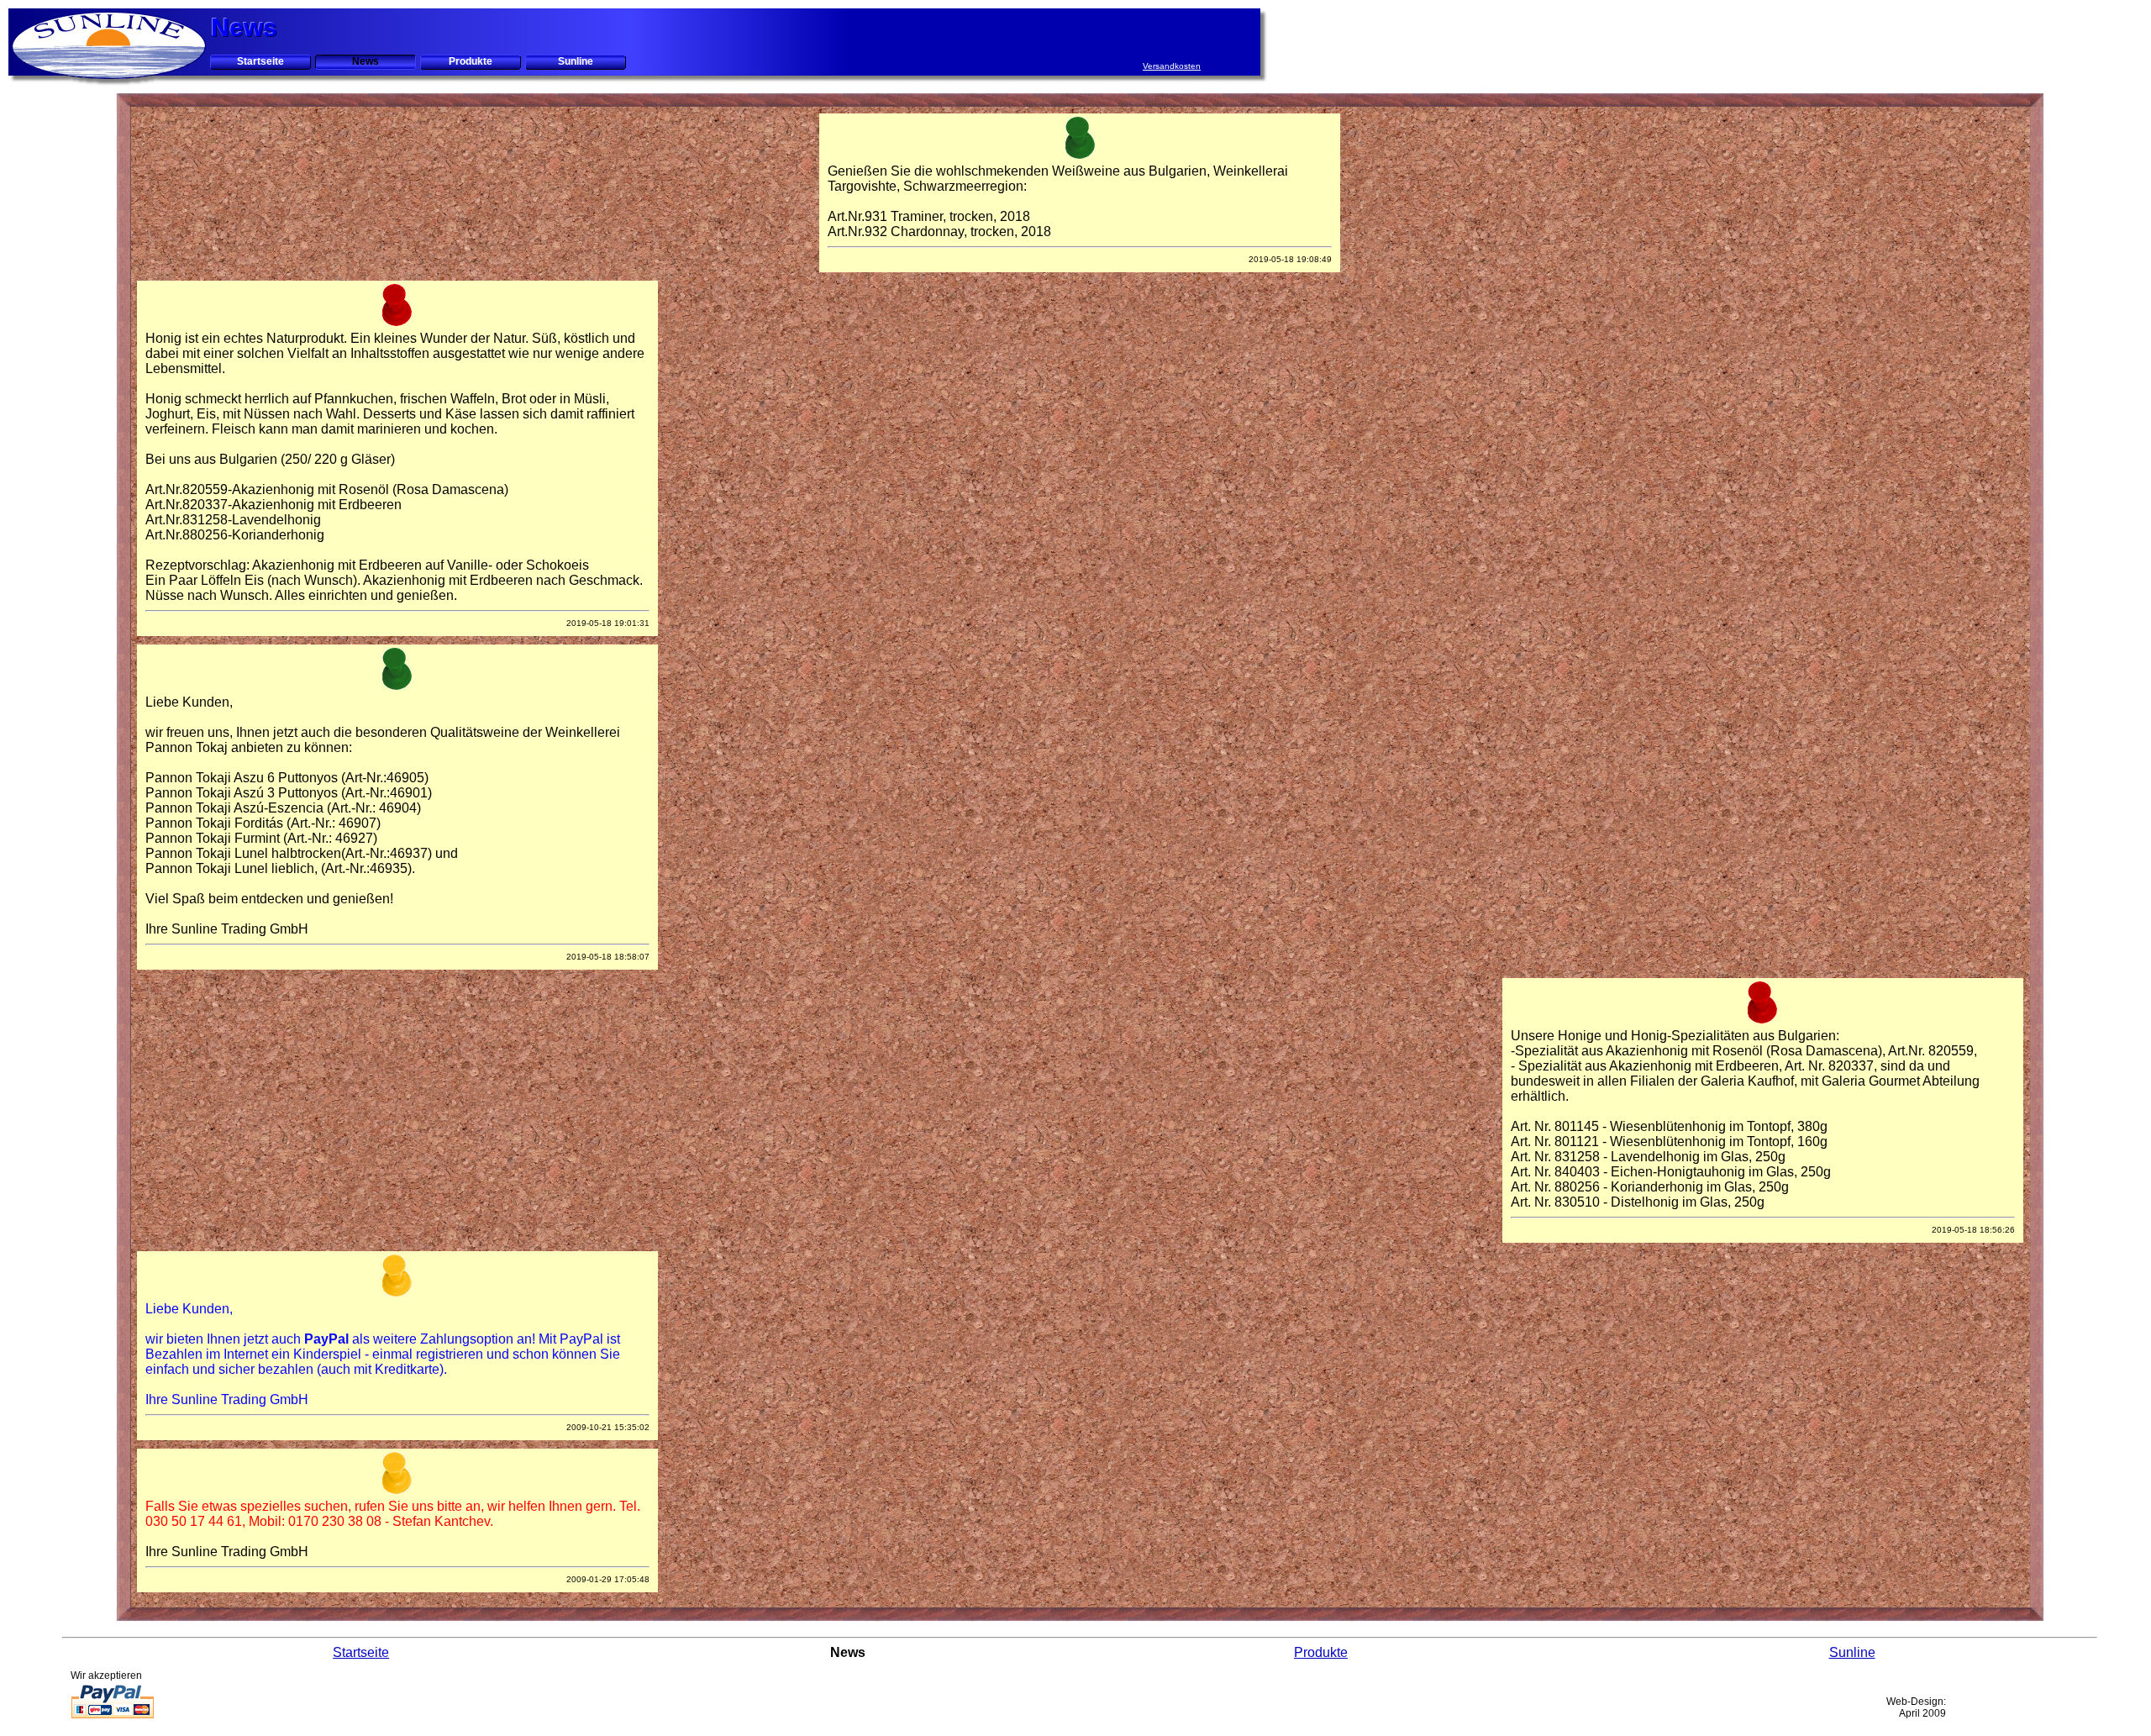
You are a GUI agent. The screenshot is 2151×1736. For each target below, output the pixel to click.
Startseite (260, 61)
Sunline (576, 61)
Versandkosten (1172, 66)
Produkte (471, 61)
